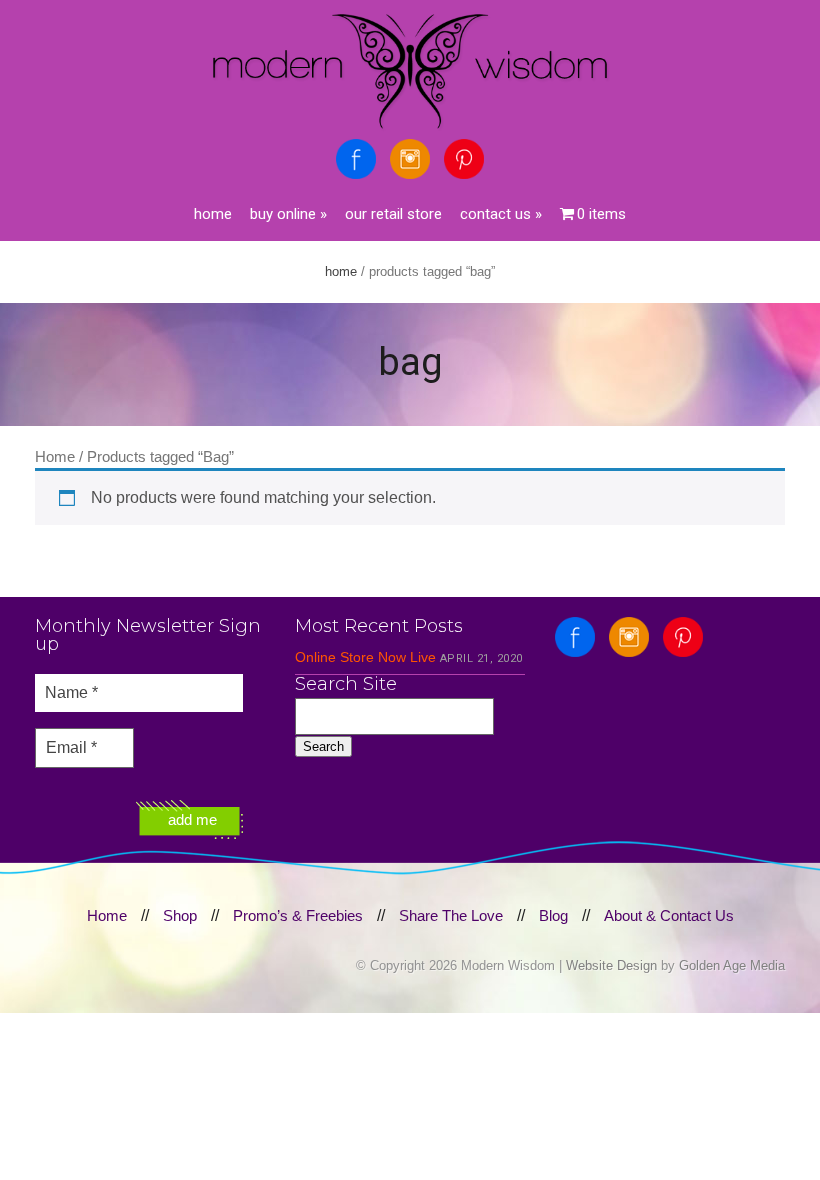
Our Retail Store (393, 214)
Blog (553, 915)
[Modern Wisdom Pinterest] (464, 159)
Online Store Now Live (365, 657)
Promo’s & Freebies (298, 915)
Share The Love (451, 915)
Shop (180, 915)
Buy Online (288, 214)
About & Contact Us (669, 915)
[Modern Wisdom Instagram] (410, 159)
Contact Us (501, 214)
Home (213, 214)
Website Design (611, 965)
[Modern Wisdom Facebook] (356, 159)
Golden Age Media (732, 965)
